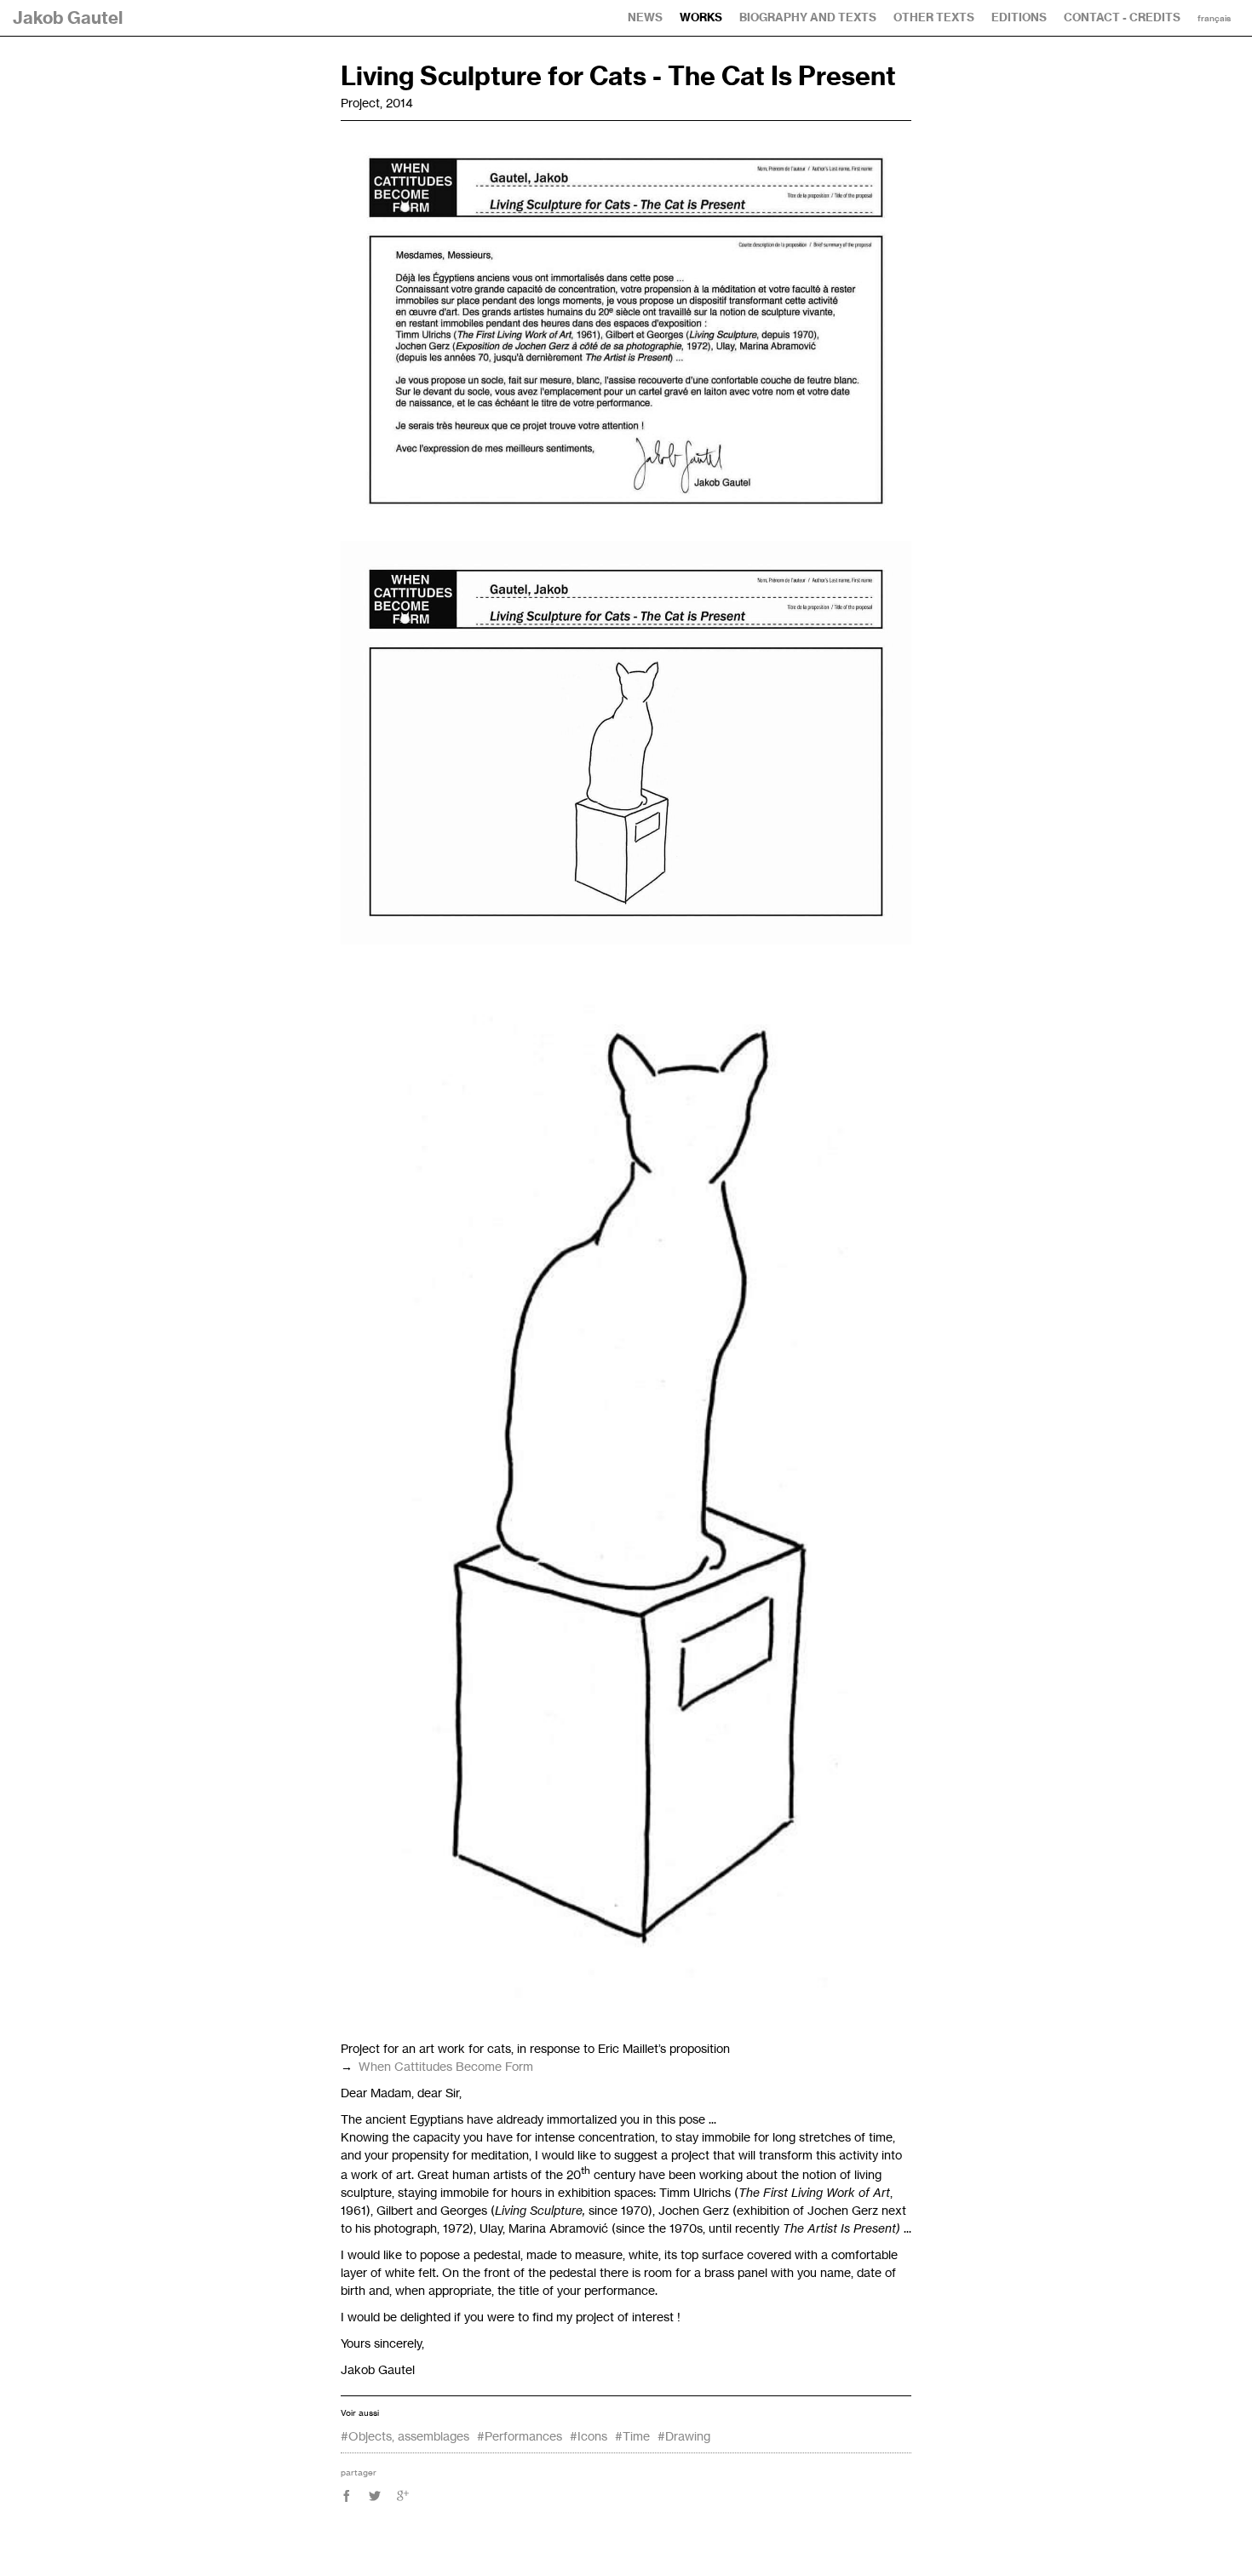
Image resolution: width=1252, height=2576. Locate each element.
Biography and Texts (808, 17)
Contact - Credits (1122, 17)
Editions (1019, 17)
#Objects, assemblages (405, 2436)
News (645, 17)
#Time (632, 2436)
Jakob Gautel (68, 17)
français (1214, 19)
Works (701, 17)
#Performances (520, 2436)
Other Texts (934, 17)
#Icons (589, 2436)
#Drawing (684, 2436)
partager (359, 2472)
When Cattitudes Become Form (446, 2066)
